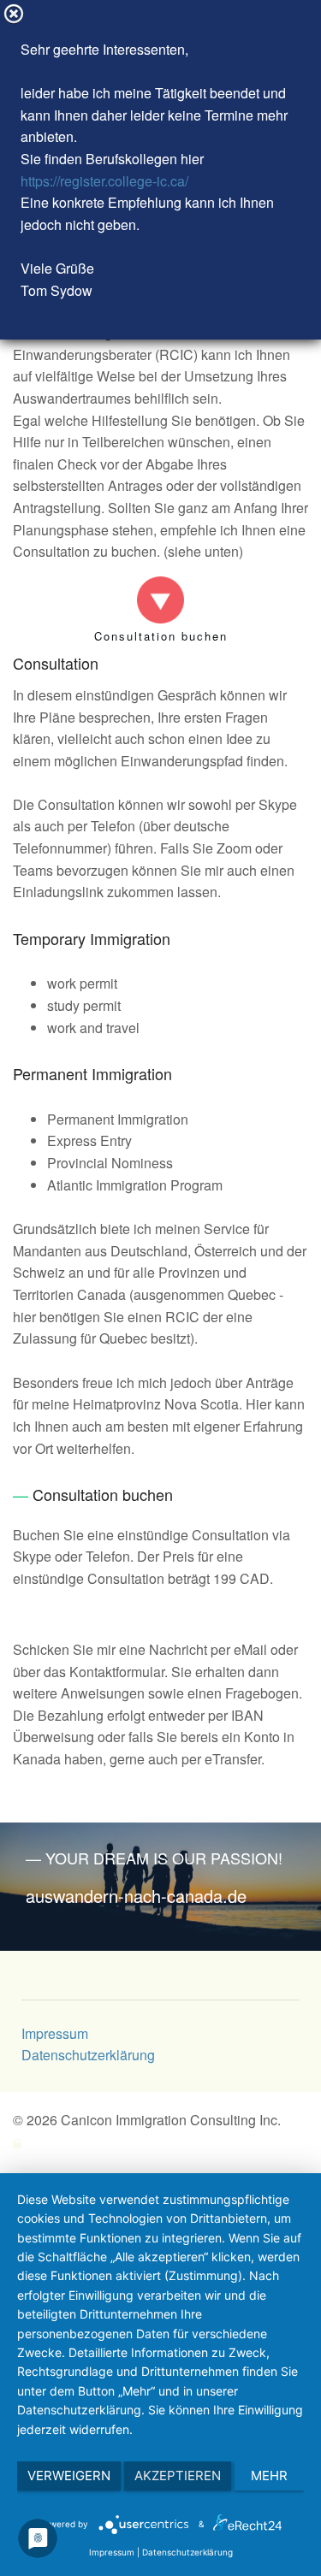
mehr (269, 2476)
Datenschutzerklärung (88, 2055)
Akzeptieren (178, 2476)
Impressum (55, 2033)
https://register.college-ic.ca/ (104, 181)
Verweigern (69, 2476)
